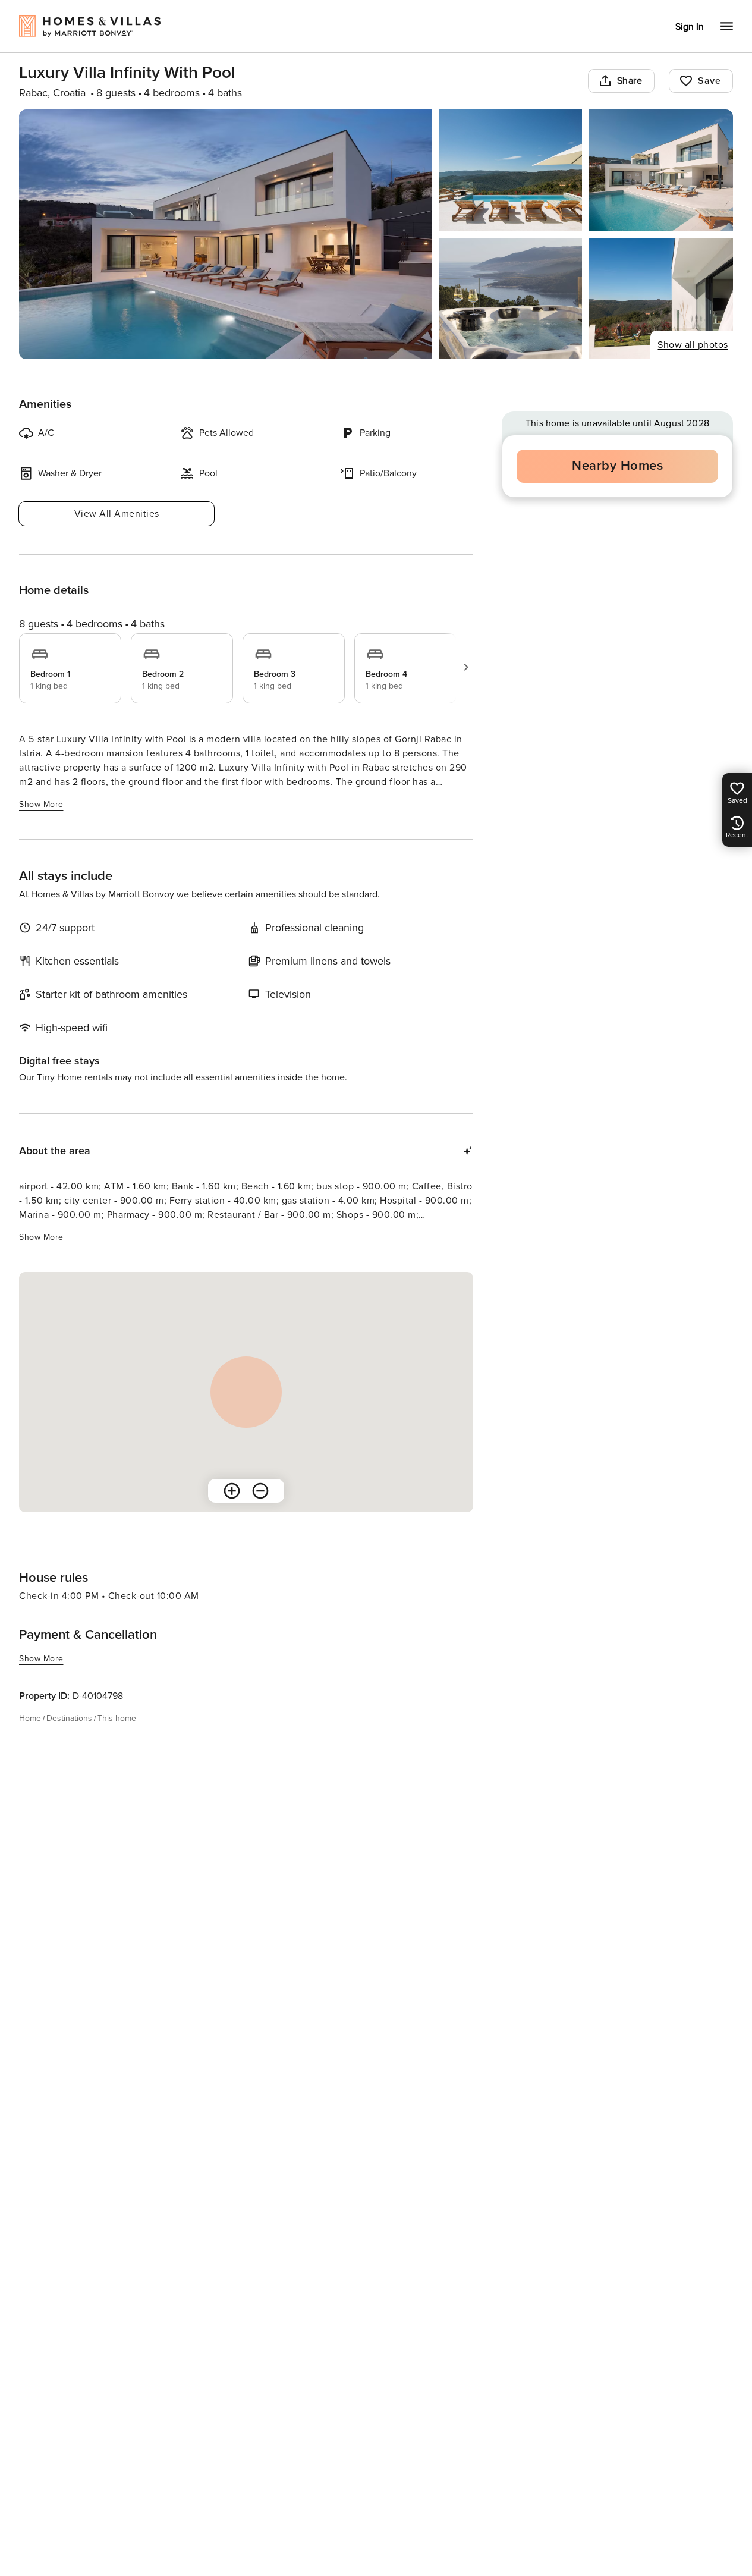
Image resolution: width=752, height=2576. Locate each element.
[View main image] (225, 234)
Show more (41, 804)
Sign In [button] (690, 27)
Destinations (69, 1718)
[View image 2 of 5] (511, 170)
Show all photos (693, 345)
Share (630, 81)
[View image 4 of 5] (511, 299)
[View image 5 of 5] (661, 299)
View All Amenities (117, 514)
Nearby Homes (617, 466)
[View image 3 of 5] (661, 170)
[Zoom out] (260, 1491)
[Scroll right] (466, 667)
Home (30, 1718)
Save (709, 81)
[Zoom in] (232, 1491)
